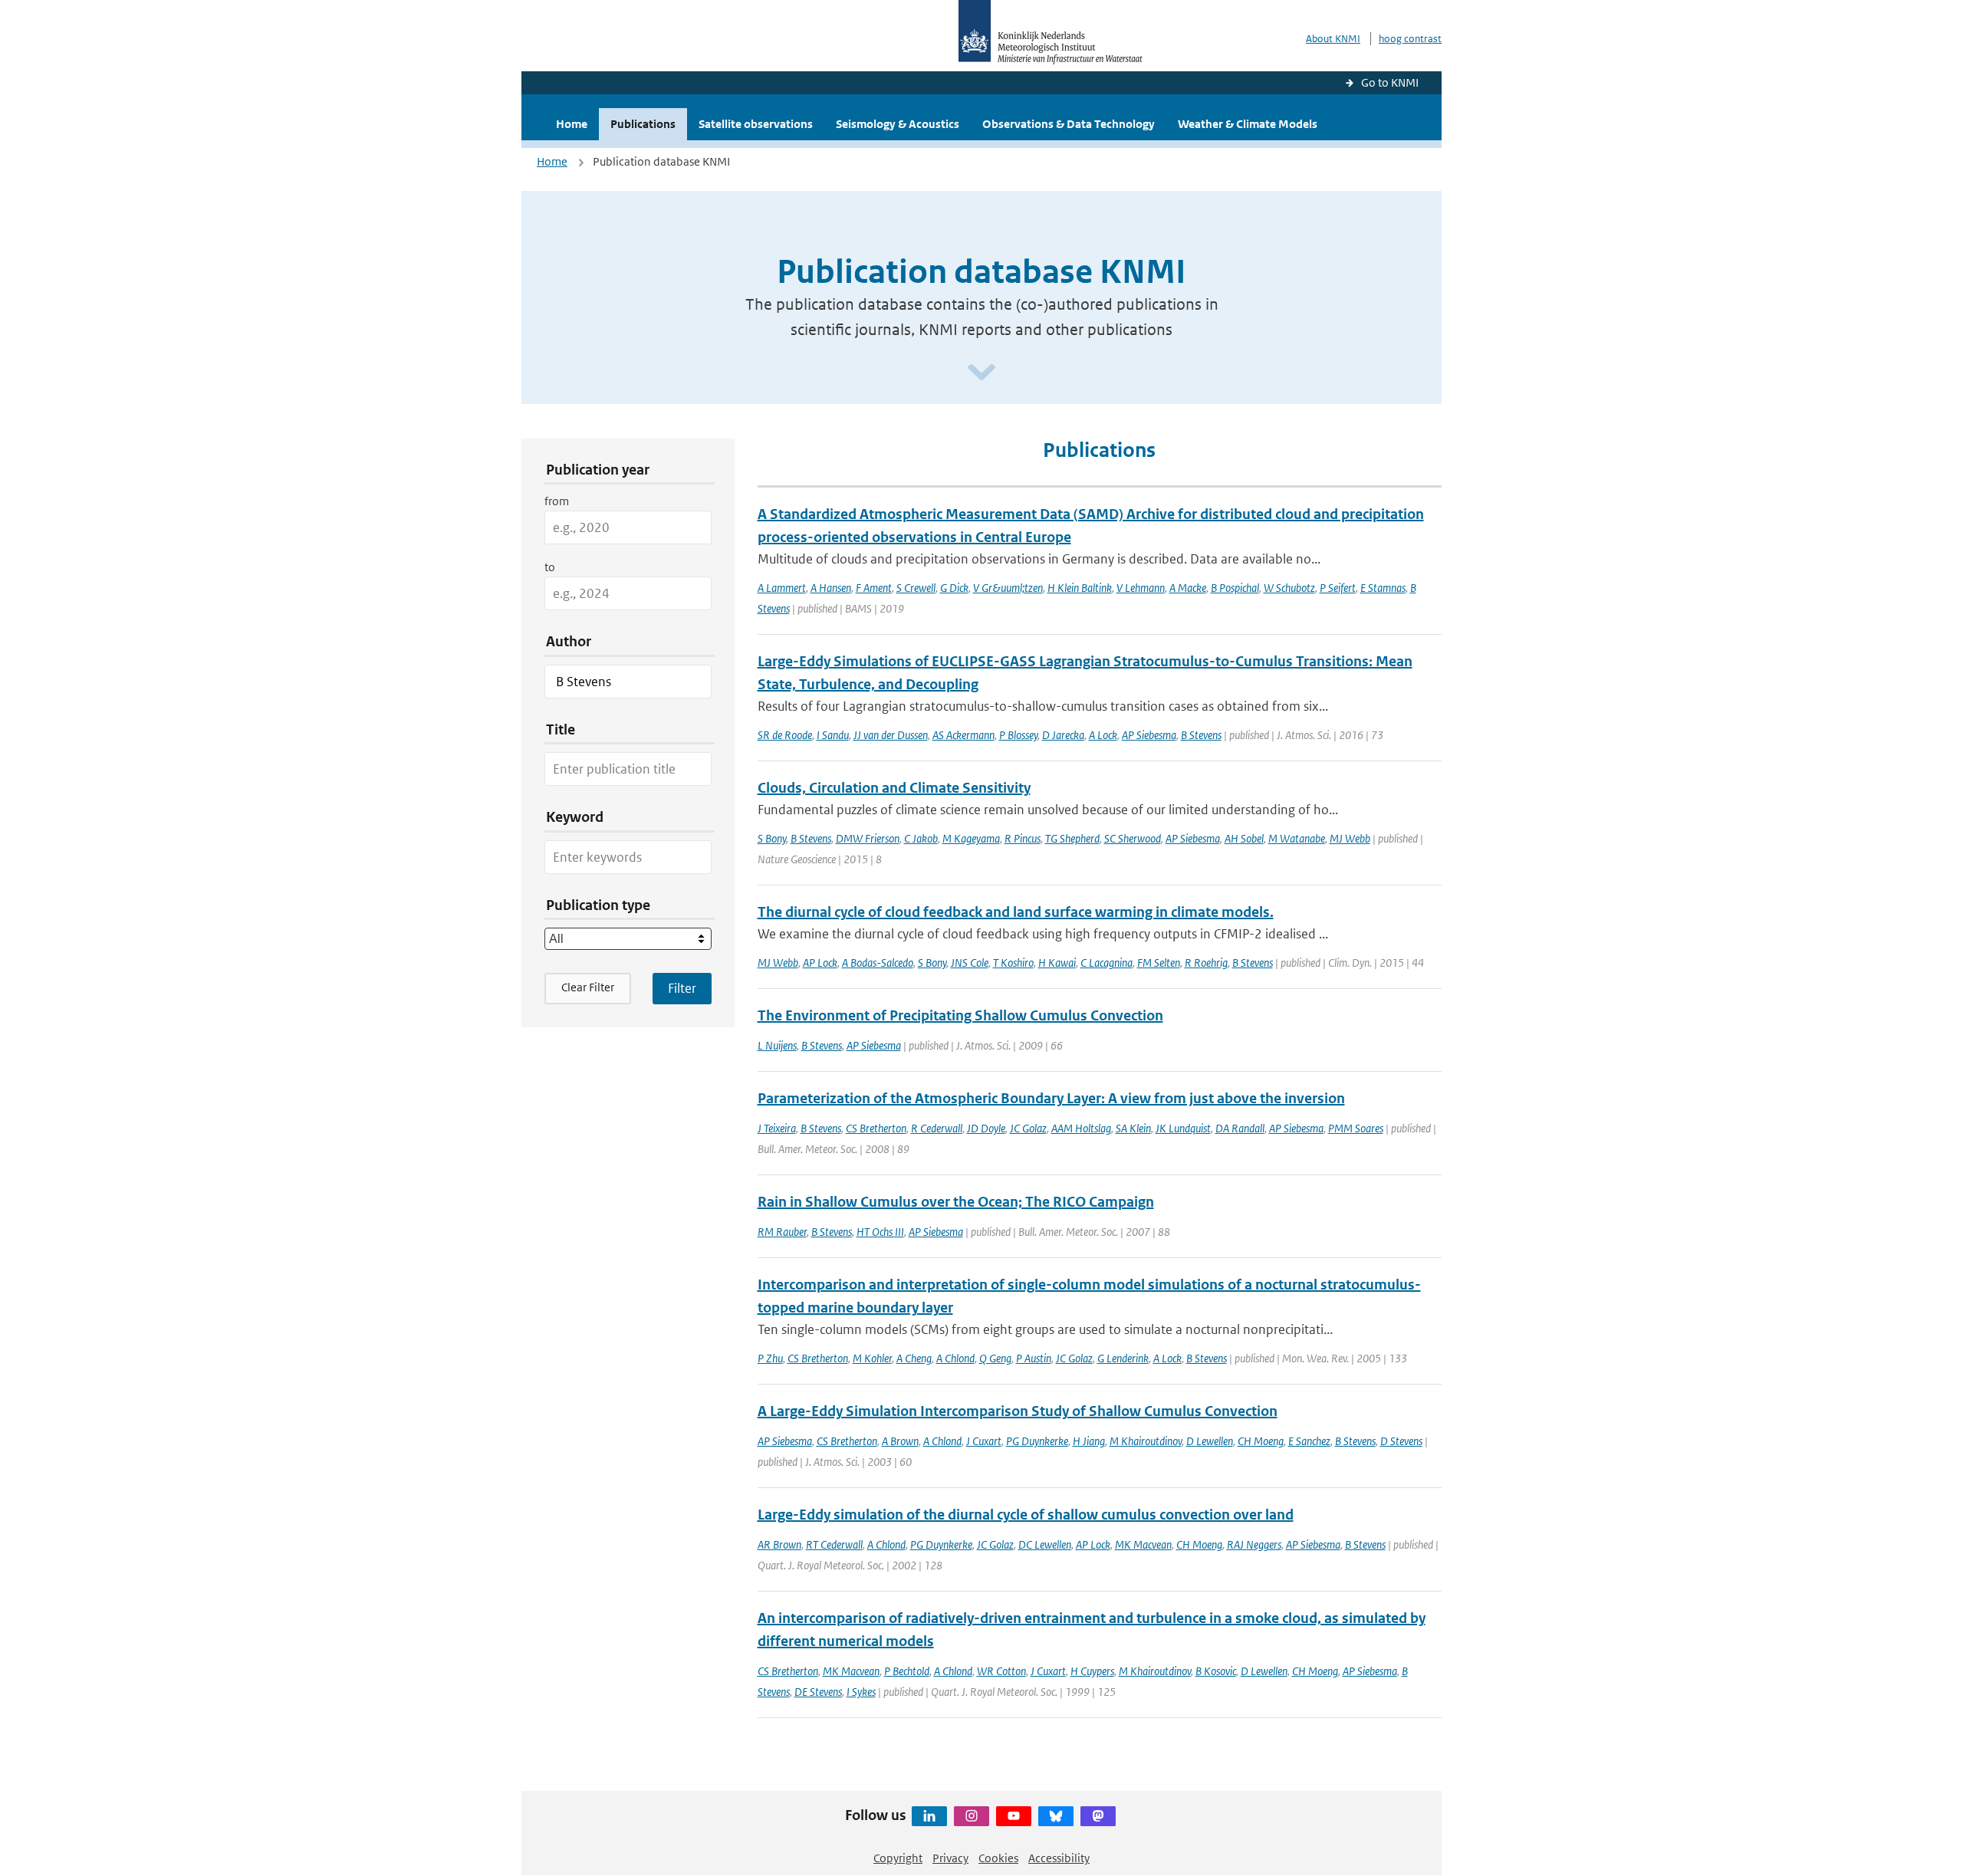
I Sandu (833, 735)
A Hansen (831, 588)
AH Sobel (1244, 838)
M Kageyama (971, 838)
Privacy (950, 1858)
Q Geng (995, 1358)
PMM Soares (1356, 1128)
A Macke (1188, 588)
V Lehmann (1141, 588)
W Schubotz (1289, 588)
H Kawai (1057, 963)
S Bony (772, 838)
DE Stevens (818, 1692)
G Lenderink (1123, 1358)
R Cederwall (937, 1128)
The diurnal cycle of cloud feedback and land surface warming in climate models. (1016, 912)
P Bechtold (907, 1671)
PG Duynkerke (1037, 1441)
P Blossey (1018, 735)
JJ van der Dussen (891, 735)
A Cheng (914, 1358)
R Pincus (1023, 838)
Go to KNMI (1390, 82)
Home (572, 124)
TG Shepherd (1072, 838)
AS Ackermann (963, 735)
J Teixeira (777, 1128)
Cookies (998, 1858)
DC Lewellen (1045, 1544)
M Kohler (872, 1358)
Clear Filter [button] (588, 987)
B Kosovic (1216, 1671)
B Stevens (1201, 735)
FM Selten (1159, 963)
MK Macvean (1143, 1544)
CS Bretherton (876, 1128)
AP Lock (820, 963)
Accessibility (1059, 1858)
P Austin (1034, 1358)
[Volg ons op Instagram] (972, 1816)
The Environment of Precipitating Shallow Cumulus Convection (960, 1015)
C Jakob (921, 838)
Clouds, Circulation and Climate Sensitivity (894, 788)
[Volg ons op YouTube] (1014, 1816)
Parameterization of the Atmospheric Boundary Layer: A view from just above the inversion (1051, 1098)
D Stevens (1401, 1441)
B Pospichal (1235, 588)
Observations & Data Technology (1069, 124)
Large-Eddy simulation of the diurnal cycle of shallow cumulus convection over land (1026, 1515)
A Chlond (955, 1358)
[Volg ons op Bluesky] (1056, 1816)
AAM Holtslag (1081, 1128)
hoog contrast (1410, 39)
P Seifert (1338, 588)
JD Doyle (986, 1128)
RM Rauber (782, 1232)
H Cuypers (1092, 1671)
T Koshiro (1013, 963)
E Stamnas (1383, 588)
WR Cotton (1001, 1671)
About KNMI (1333, 39)
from (557, 501)
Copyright (898, 1858)
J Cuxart (984, 1441)
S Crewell (916, 588)
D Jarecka (1063, 735)
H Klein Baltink (1080, 588)
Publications (643, 124)
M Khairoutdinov (1146, 1441)
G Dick (954, 588)
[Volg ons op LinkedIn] (929, 1816)
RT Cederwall (834, 1544)
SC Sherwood (1133, 838)
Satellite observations (756, 124)
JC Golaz (1028, 1128)
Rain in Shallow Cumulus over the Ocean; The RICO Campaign (956, 1202)
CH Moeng (1261, 1441)
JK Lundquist (1183, 1128)
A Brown (900, 1441)
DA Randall (1240, 1128)
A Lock (1103, 735)
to (550, 567)
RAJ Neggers (1254, 1544)
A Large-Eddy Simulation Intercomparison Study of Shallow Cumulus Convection (1018, 1411)
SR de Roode (785, 735)
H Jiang (1089, 1441)
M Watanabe (1297, 838)
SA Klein (1133, 1128)
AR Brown (779, 1544)
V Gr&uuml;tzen (1008, 588)
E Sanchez (1309, 1441)
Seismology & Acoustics (898, 124)
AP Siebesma (1149, 735)
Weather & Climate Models (1248, 124)
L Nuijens (777, 1045)
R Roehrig (1206, 963)
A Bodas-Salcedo (878, 963)
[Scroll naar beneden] (981, 373)
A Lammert (782, 588)
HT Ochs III (880, 1232)
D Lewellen (1210, 1441)
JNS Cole (970, 963)
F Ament (874, 588)
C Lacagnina (1106, 963)
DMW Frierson (868, 838)
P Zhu (770, 1358)
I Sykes (861, 1692)
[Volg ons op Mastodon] (1098, 1816)
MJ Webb (1350, 838)
